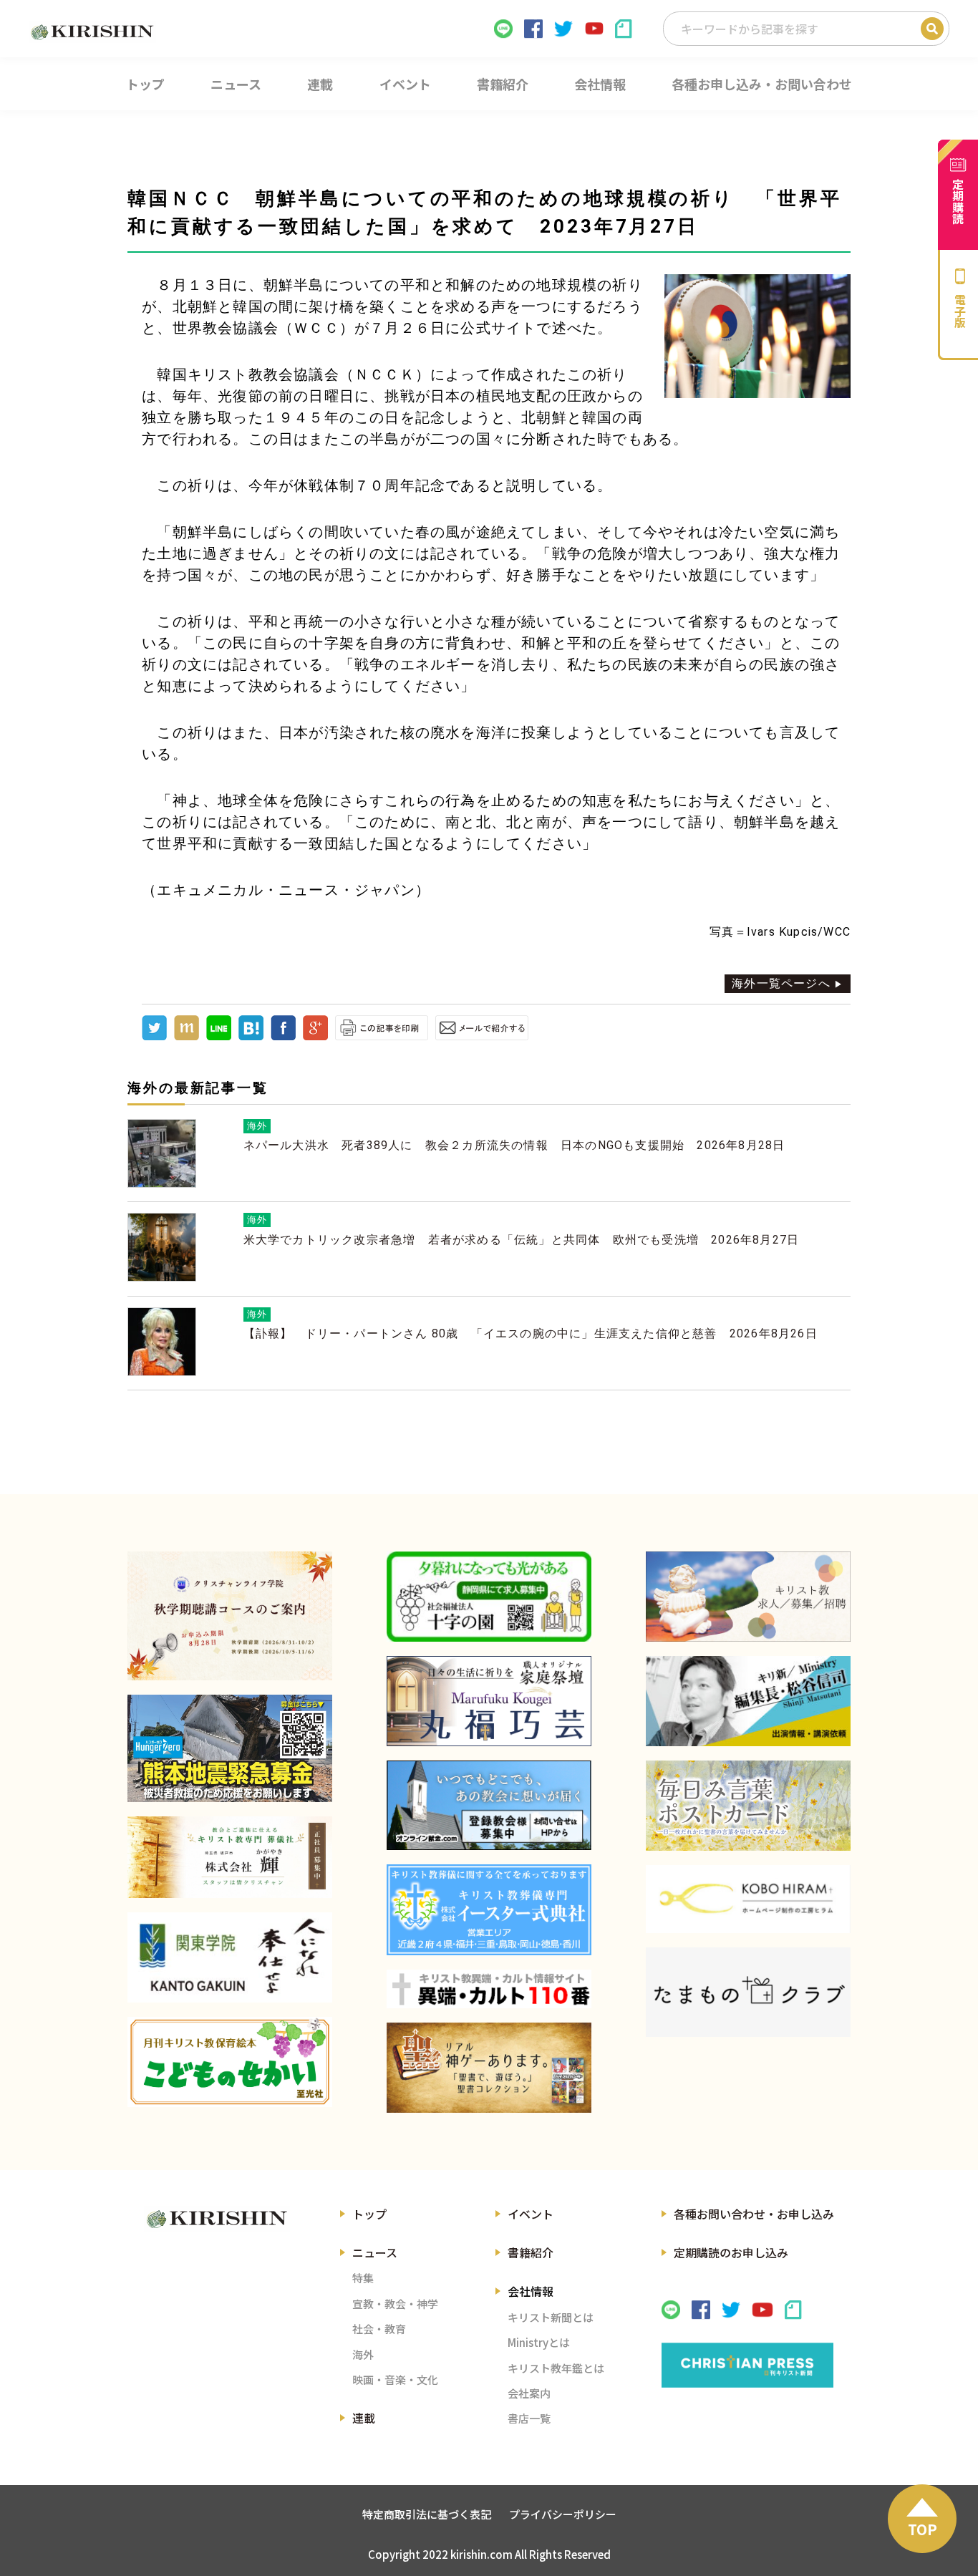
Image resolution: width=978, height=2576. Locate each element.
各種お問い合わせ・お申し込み (754, 2214)
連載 (364, 2418)
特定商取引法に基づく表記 (427, 2514)
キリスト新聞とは (551, 2317)
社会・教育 (379, 2329)
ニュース (375, 2252)
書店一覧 (529, 2418)
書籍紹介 (531, 2252)
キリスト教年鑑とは (556, 2368)
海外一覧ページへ (781, 983)
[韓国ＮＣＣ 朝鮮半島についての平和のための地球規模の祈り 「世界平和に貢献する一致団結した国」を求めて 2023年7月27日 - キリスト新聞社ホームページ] (251, 1036)
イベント (531, 2214)
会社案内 (529, 2393)
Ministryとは (539, 2342)
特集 (363, 2278)
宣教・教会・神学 (395, 2304)
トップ (369, 2214)
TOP (923, 2529)
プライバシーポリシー (563, 2514)
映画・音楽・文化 (395, 2379)
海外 (363, 2354)
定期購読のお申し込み (731, 2252)
